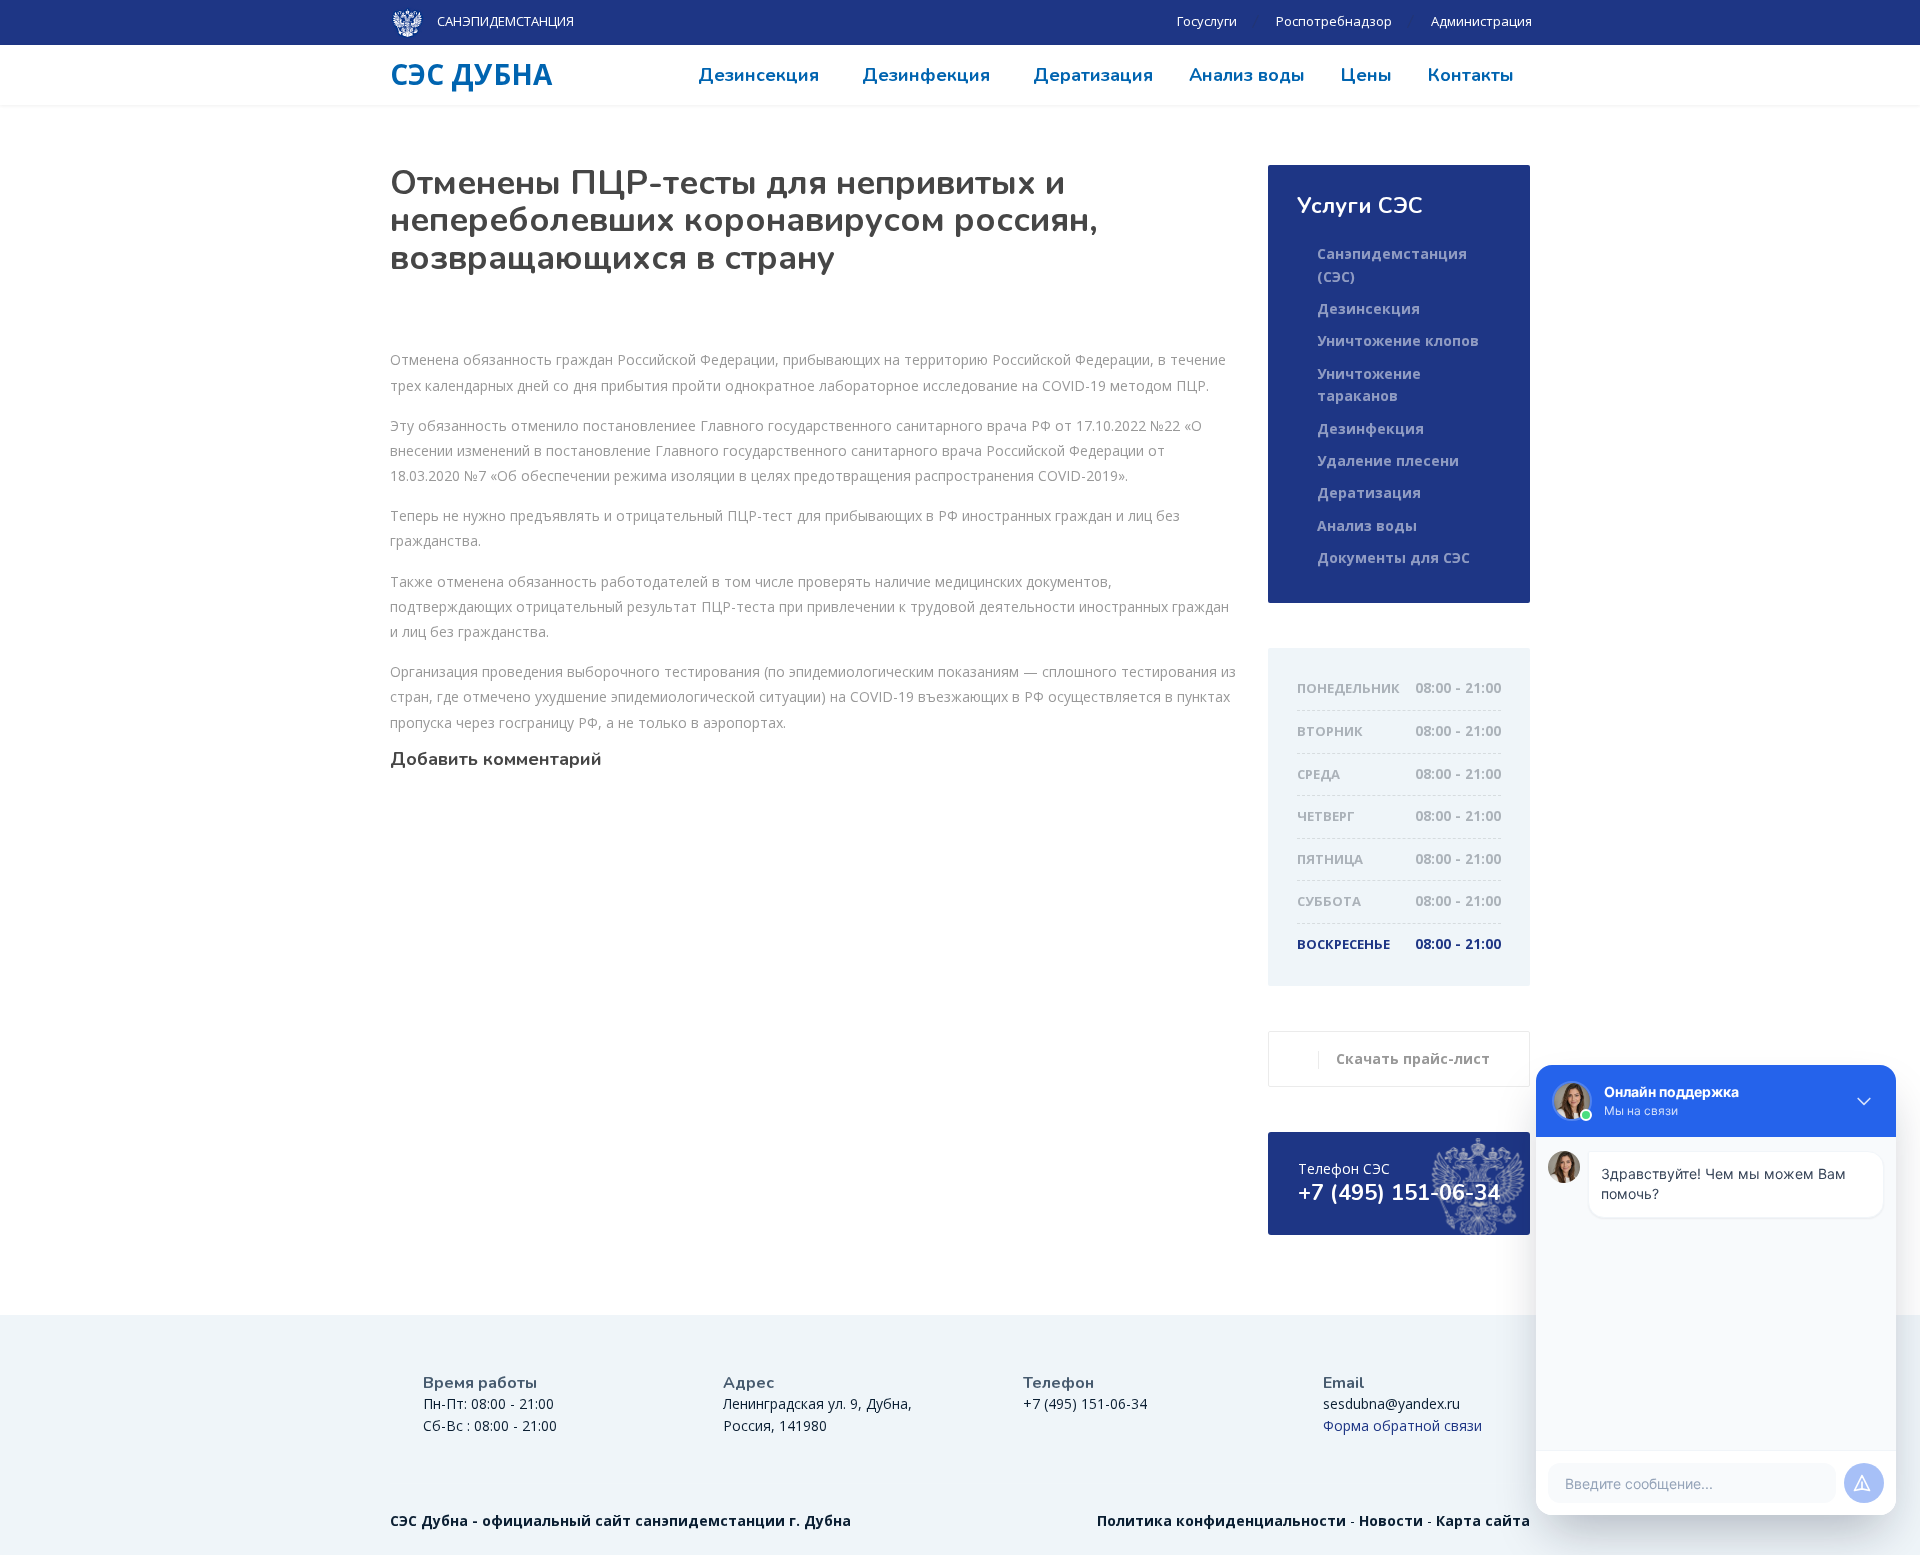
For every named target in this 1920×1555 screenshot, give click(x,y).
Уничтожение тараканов (1369, 384)
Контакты (1471, 75)
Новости (1391, 1520)
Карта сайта (1483, 1520)
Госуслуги (1207, 21)
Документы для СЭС (1393, 557)
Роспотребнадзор (1334, 21)
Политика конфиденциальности (1221, 1520)
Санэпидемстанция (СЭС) (1392, 264)
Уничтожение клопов (1398, 340)
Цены (1366, 75)
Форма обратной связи (1402, 1425)
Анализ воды (1247, 75)
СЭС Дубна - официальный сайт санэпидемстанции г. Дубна (620, 1520)
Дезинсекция (758, 75)
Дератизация (1093, 75)
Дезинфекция (926, 75)
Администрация (1481, 21)
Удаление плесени (1388, 460)
